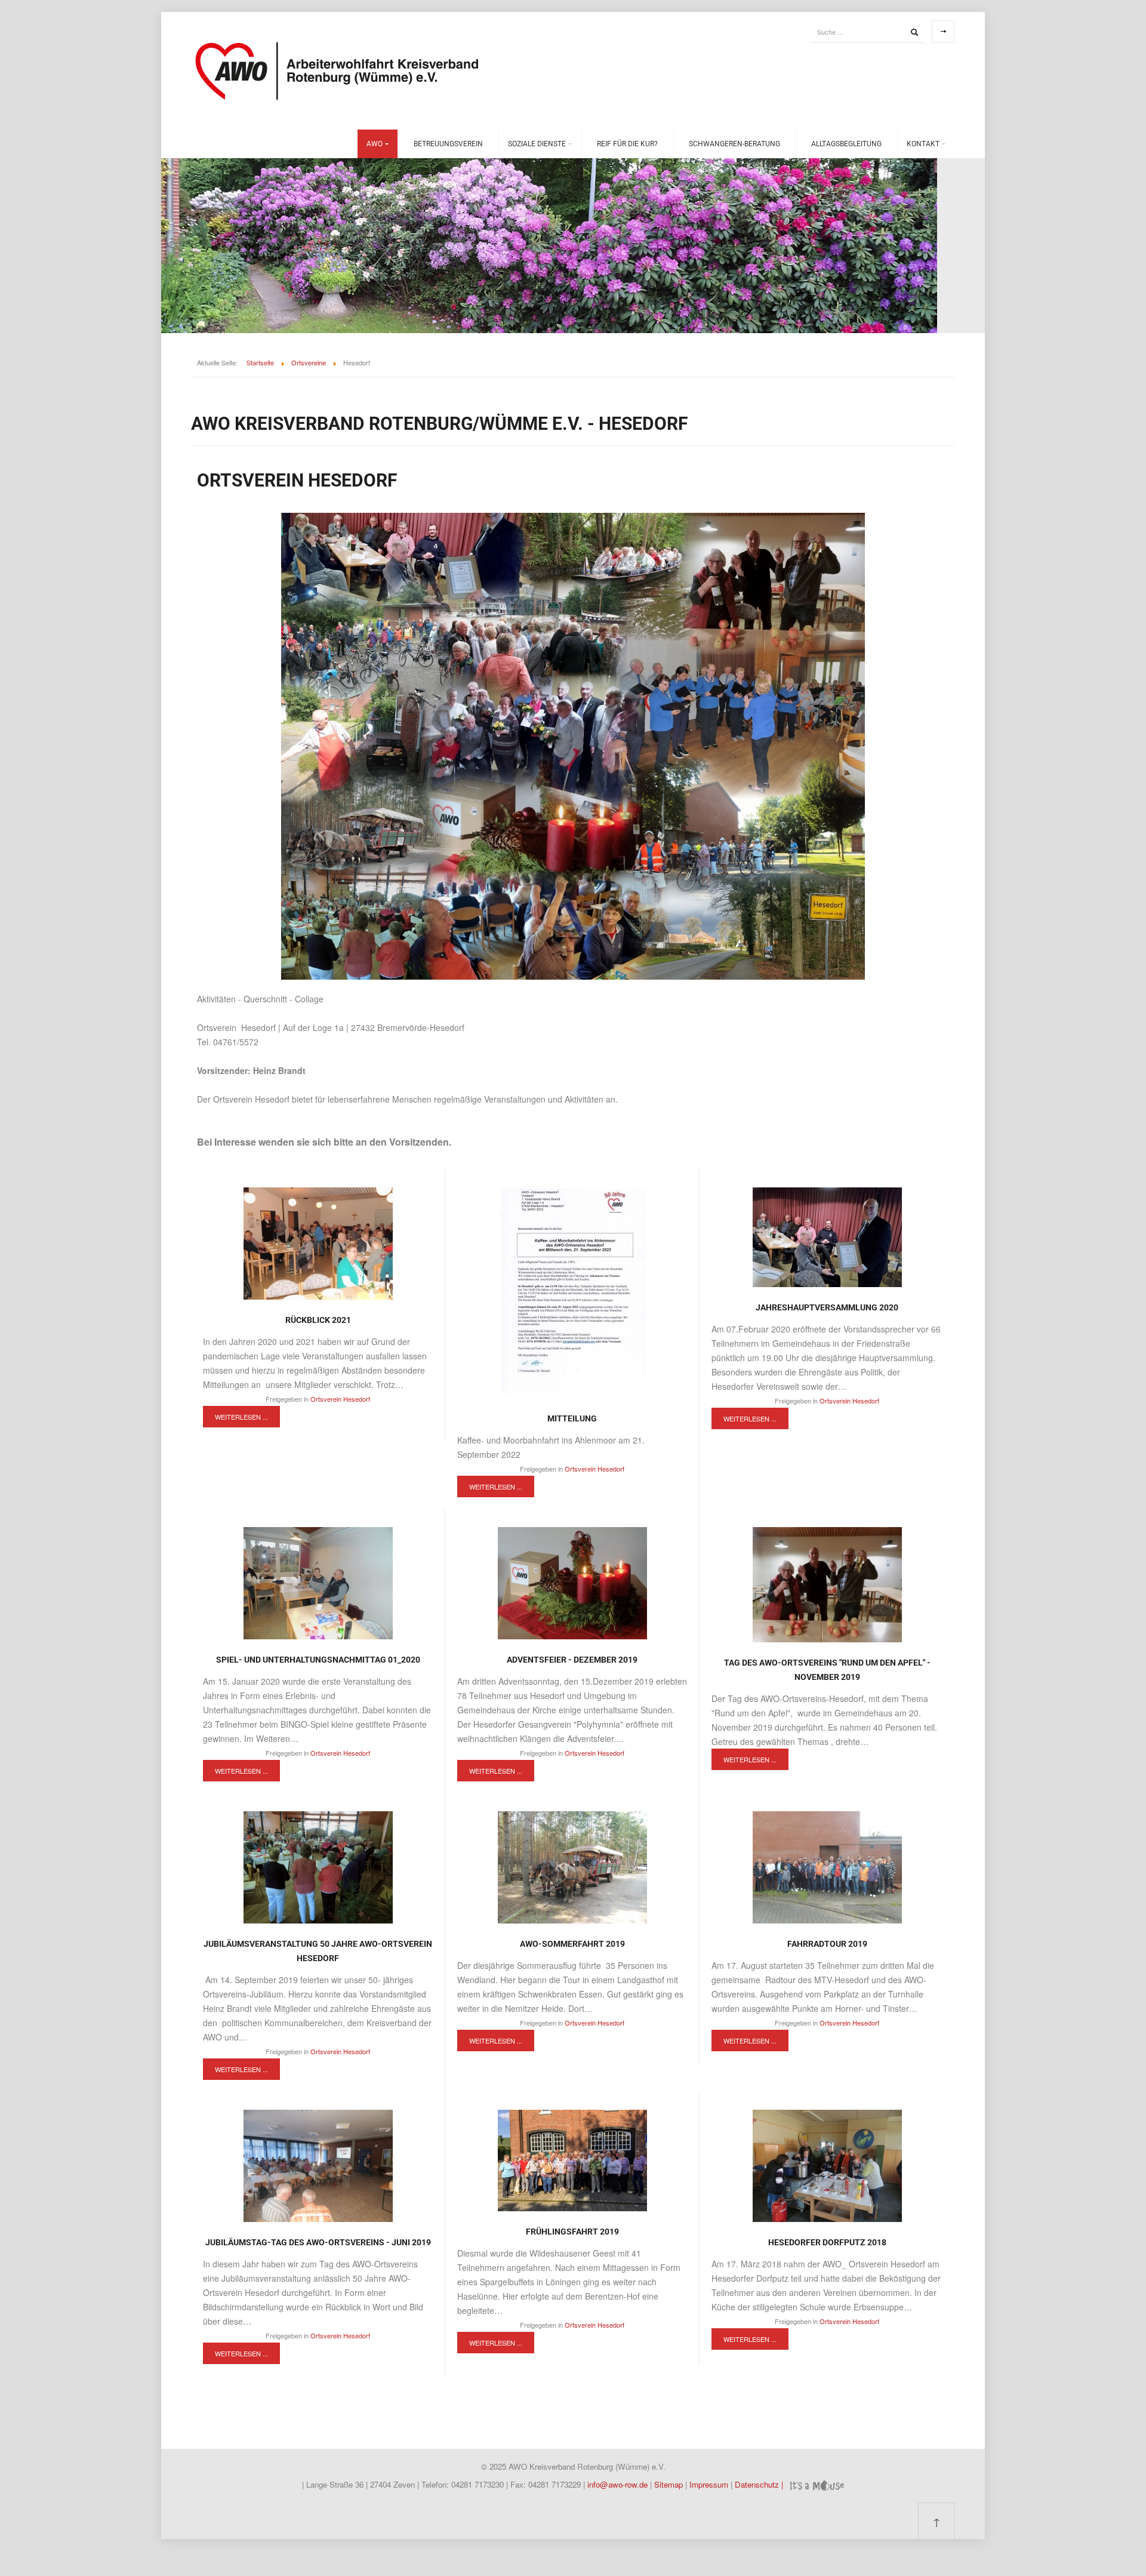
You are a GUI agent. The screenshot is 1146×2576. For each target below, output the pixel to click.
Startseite (260, 362)
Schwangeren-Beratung (734, 144)
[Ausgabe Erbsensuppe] (827, 2165)
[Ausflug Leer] (572, 2159)
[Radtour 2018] (827, 1866)
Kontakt (923, 144)
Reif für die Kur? (627, 144)
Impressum (710, 2484)
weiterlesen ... (241, 1417)
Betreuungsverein (448, 144)
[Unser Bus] (572, 1866)
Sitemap (670, 2484)
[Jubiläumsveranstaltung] (318, 1866)
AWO (375, 144)
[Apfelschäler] (827, 1583)
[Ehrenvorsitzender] (827, 1236)
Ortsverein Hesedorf (340, 1399)
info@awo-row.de (617, 2484)
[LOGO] (572, 1291)
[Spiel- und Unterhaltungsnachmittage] (318, 1582)
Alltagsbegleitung (846, 144)
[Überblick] (572, 1582)
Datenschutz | (760, 2484)
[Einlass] (318, 1242)
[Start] (914, 32)
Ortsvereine (309, 362)
